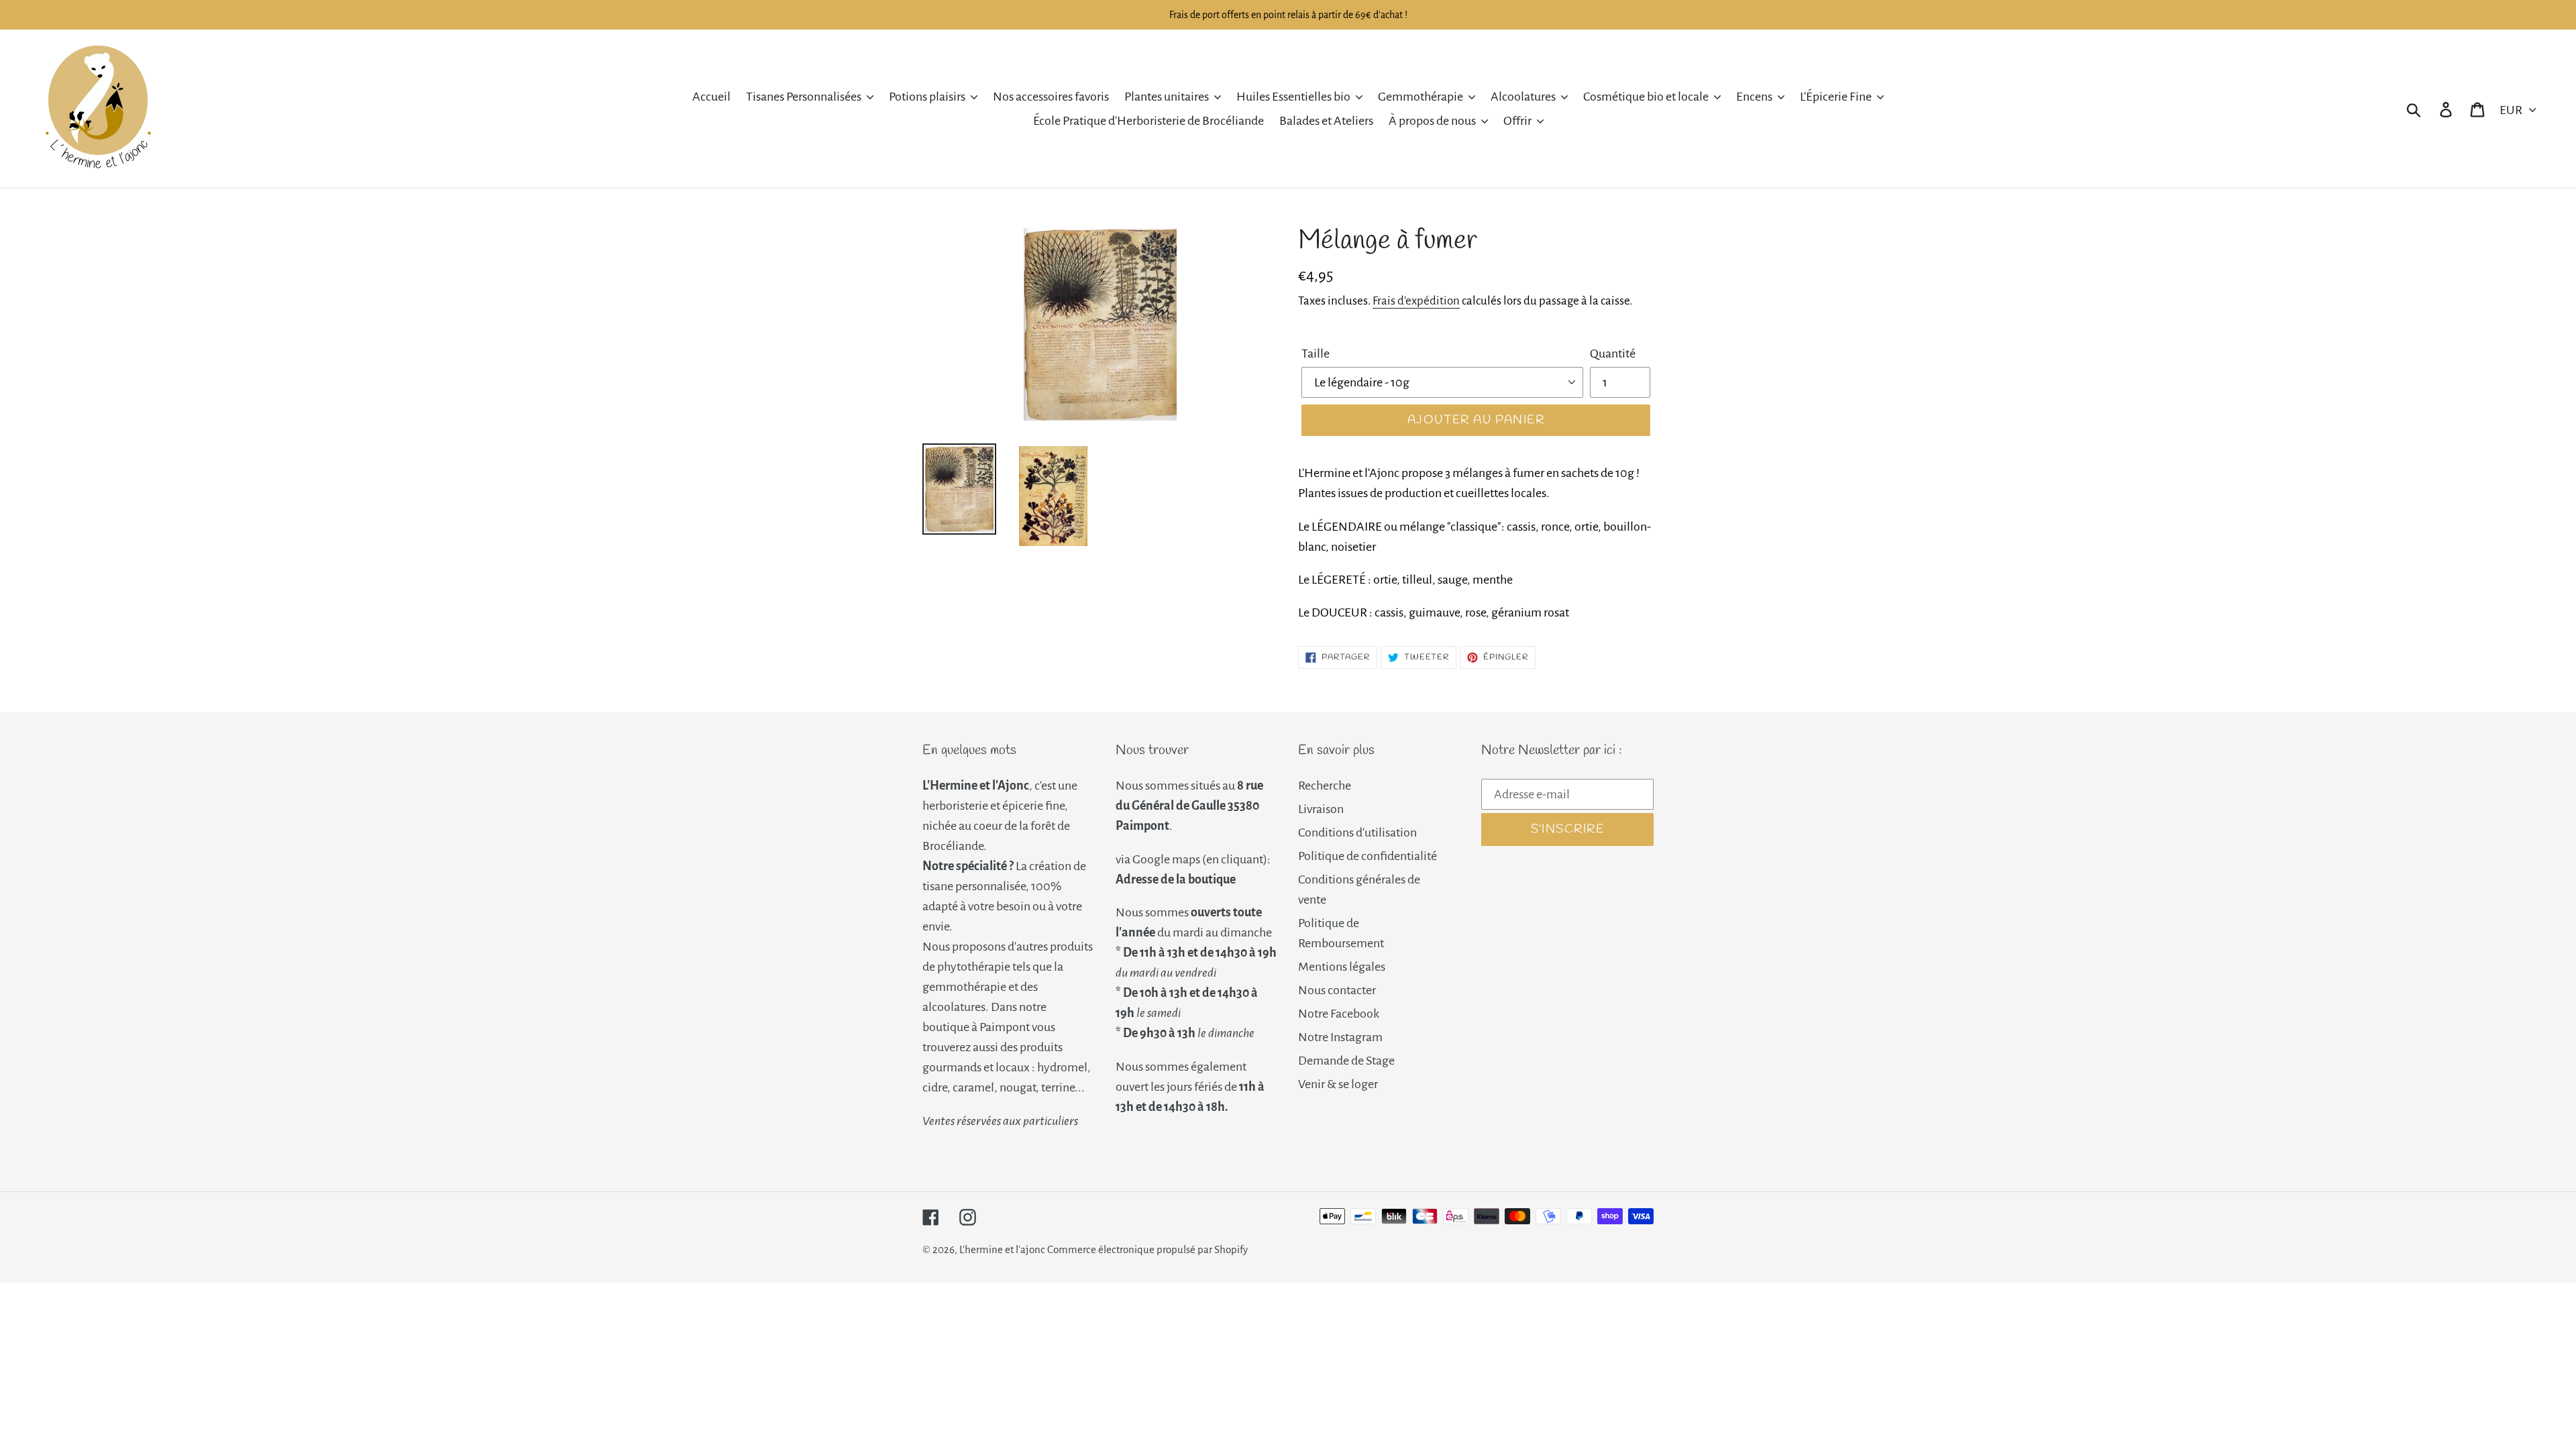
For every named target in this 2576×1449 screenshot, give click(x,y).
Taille (1316, 354)
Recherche (1325, 786)
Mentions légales (1342, 967)
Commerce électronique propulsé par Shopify (1147, 1249)
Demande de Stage (1346, 1061)
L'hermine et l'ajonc (1002, 1249)
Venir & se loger (1338, 1084)
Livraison (1321, 809)
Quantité (1613, 354)
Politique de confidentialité (1367, 856)
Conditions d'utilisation (1357, 833)
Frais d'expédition (1416, 301)
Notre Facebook (1339, 1014)
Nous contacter (1337, 990)
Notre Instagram (1340, 1037)
